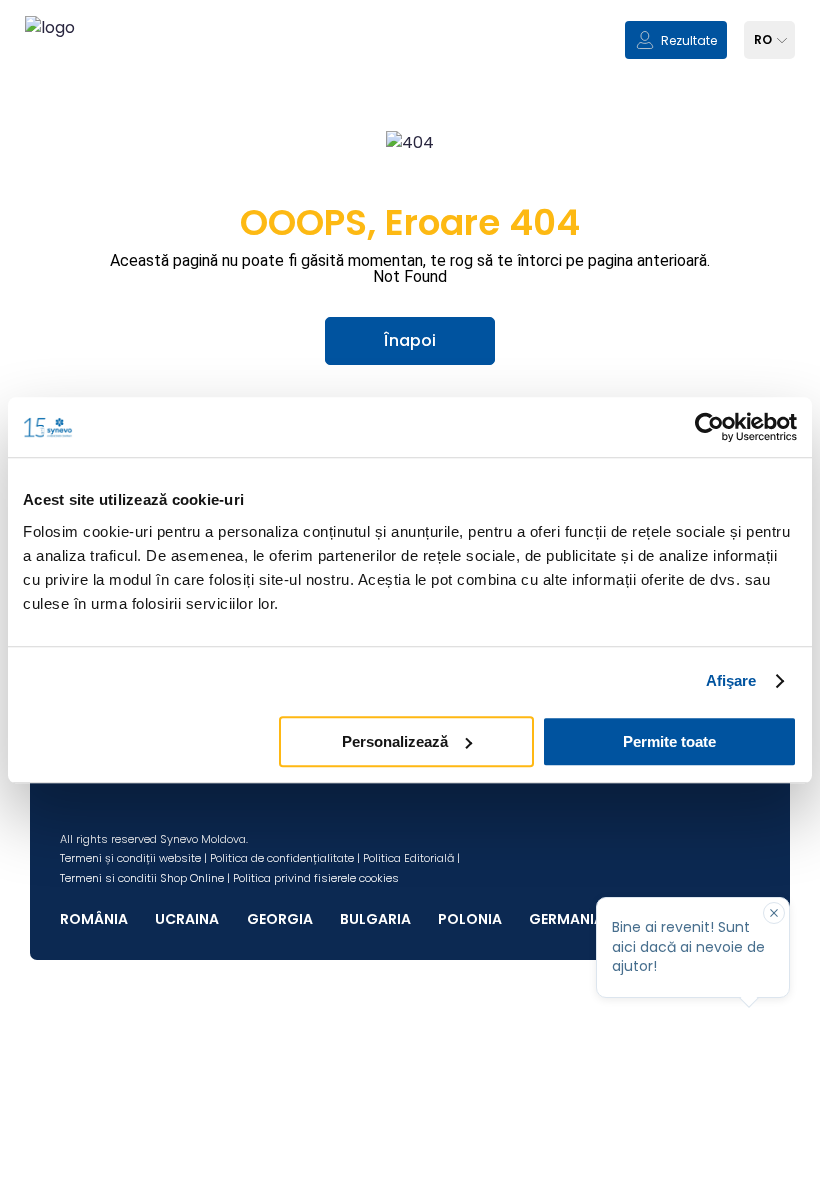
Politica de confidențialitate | (285, 858)
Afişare (731, 680)
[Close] (774, 913)
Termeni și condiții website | (133, 858)
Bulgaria (375, 919)
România (94, 919)
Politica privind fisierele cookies (316, 878)
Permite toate (669, 741)
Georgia (280, 919)
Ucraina (187, 919)
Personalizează (395, 741)
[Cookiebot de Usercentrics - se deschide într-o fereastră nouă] (709, 427)
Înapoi (410, 340)
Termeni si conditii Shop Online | (145, 878)
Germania (566, 919)
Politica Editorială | (411, 858)
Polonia (470, 919)
